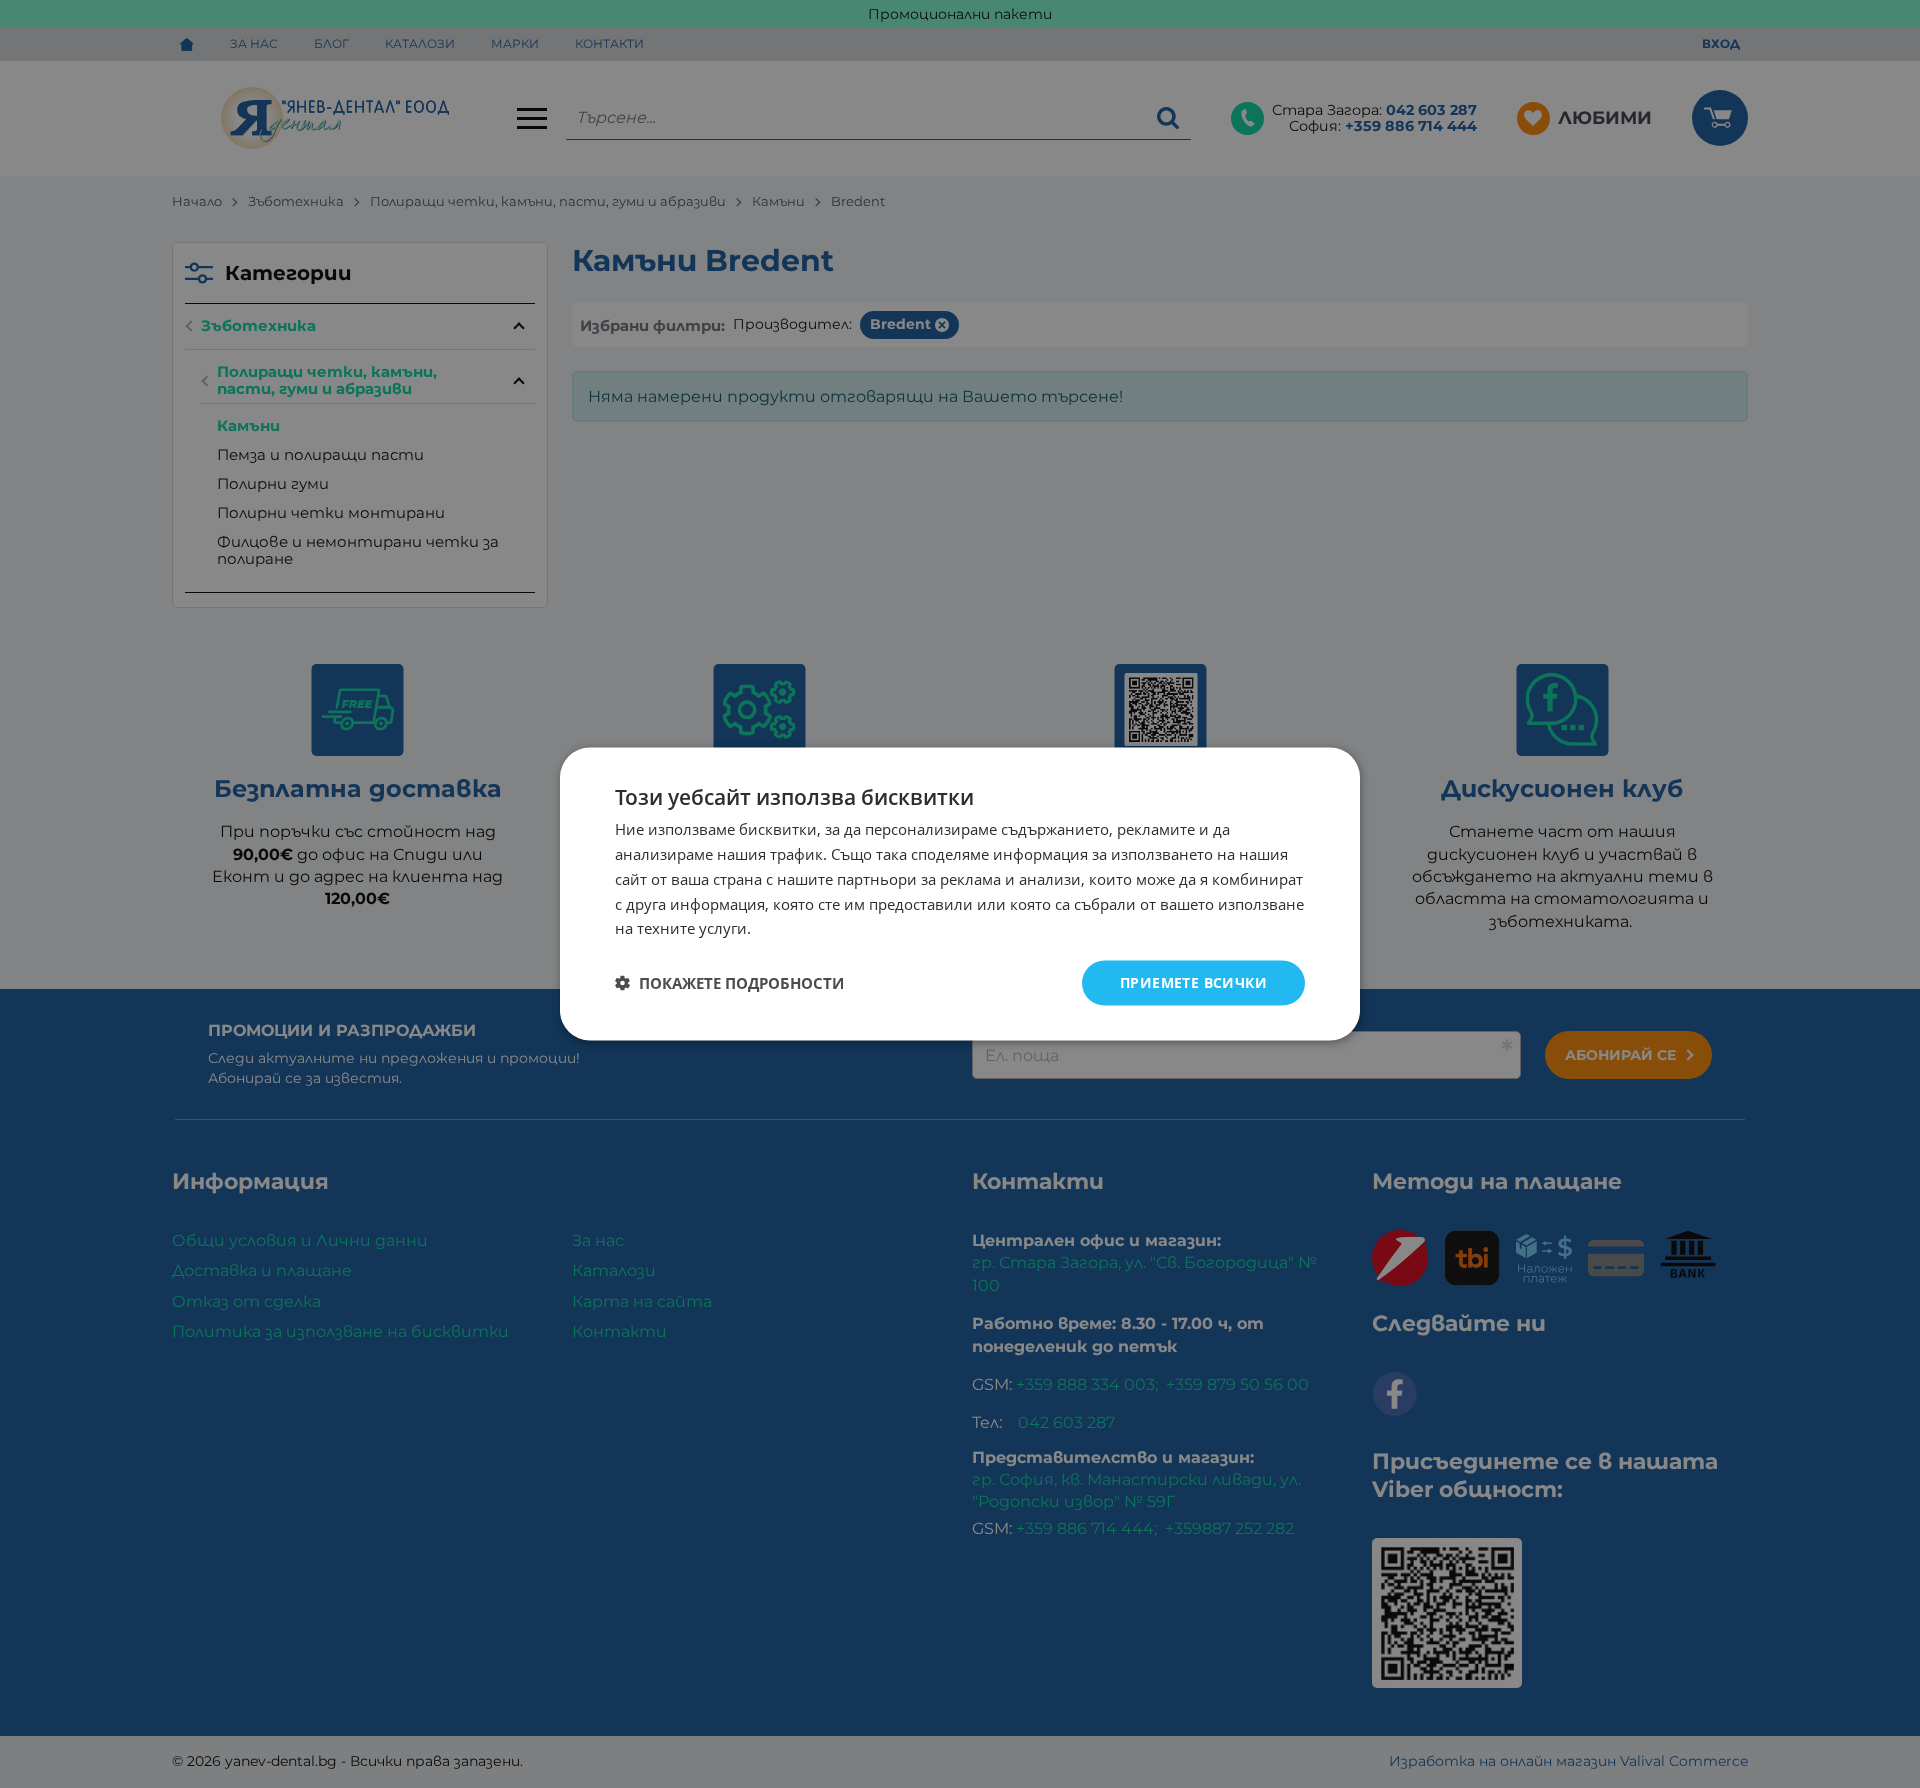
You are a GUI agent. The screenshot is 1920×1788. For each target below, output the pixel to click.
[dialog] (960, 894)
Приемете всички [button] (1193, 982)
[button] (729, 983)
